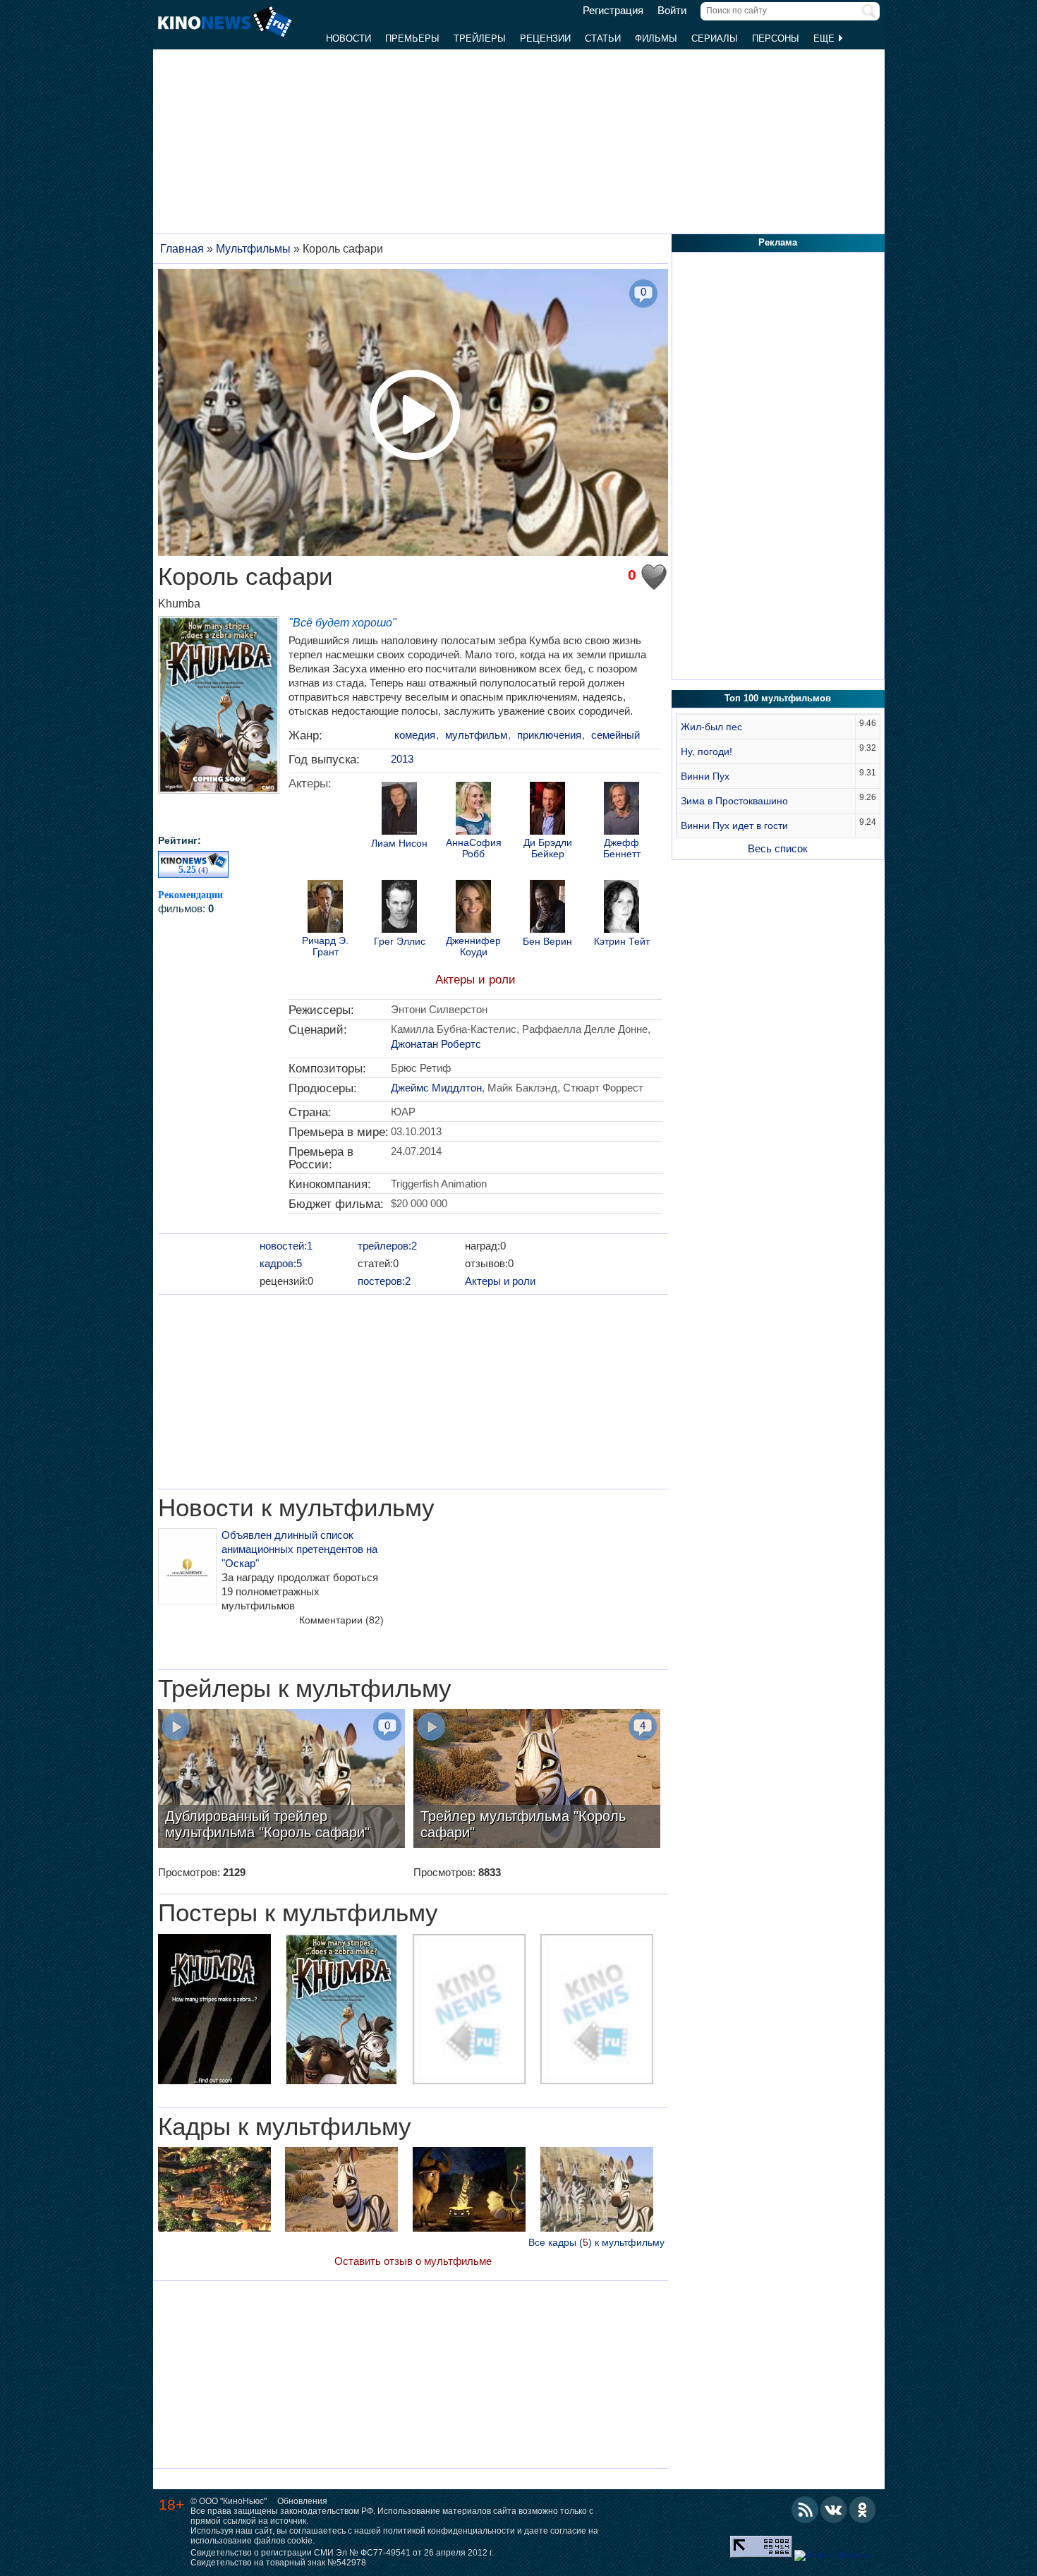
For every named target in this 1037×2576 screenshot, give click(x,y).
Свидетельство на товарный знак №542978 (278, 2563)
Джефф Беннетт (622, 848)
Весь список (778, 848)
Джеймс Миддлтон (436, 1088)
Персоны (776, 38)
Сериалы (715, 38)
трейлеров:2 (387, 1246)
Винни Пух (705, 776)
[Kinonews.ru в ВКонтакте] (834, 2510)
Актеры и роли (475, 980)
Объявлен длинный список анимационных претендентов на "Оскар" (299, 1549)
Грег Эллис (400, 942)
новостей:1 (286, 1246)
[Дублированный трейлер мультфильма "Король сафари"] (281, 1780)
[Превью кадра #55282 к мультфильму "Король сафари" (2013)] (214, 2191)
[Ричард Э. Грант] (325, 908)
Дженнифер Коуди (473, 946)
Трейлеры (480, 38)
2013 (402, 759)
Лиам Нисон (399, 843)
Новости (348, 38)
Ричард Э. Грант (325, 946)
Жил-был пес (711, 727)
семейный (615, 735)
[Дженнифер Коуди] (473, 908)
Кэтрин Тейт (622, 942)
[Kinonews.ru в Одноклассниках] (863, 2510)
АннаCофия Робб (474, 848)
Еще (825, 38)
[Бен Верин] (547, 908)
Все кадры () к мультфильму (596, 2242)
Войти (672, 11)
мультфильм (476, 735)
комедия (415, 735)
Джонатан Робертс (436, 1044)
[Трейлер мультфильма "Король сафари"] (537, 1780)
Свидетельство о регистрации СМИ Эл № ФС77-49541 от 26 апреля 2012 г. (342, 2553)
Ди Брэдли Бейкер (548, 848)
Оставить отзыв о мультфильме (413, 2261)
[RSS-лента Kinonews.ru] (805, 2510)
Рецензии (545, 38)
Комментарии (341, 1620)
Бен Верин (547, 942)
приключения (549, 735)
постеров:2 (384, 1281)
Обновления (302, 2501)
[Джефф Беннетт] (621, 810)
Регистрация (613, 11)
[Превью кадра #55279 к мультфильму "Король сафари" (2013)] (597, 2191)
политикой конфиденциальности (449, 2531)
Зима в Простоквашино (734, 801)
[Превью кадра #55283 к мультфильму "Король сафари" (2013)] (341, 2191)
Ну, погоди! (707, 751)
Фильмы (656, 38)
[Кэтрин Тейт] (621, 908)
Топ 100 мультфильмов (778, 698)
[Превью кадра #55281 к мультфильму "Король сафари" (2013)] (469, 2191)
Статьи (603, 38)
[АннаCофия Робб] (473, 810)
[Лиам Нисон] (399, 810)
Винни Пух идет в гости (734, 826)
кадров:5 (281, 1263)
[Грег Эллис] (399, 908)
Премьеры (412, 38)
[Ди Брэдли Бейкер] (547, 810)
